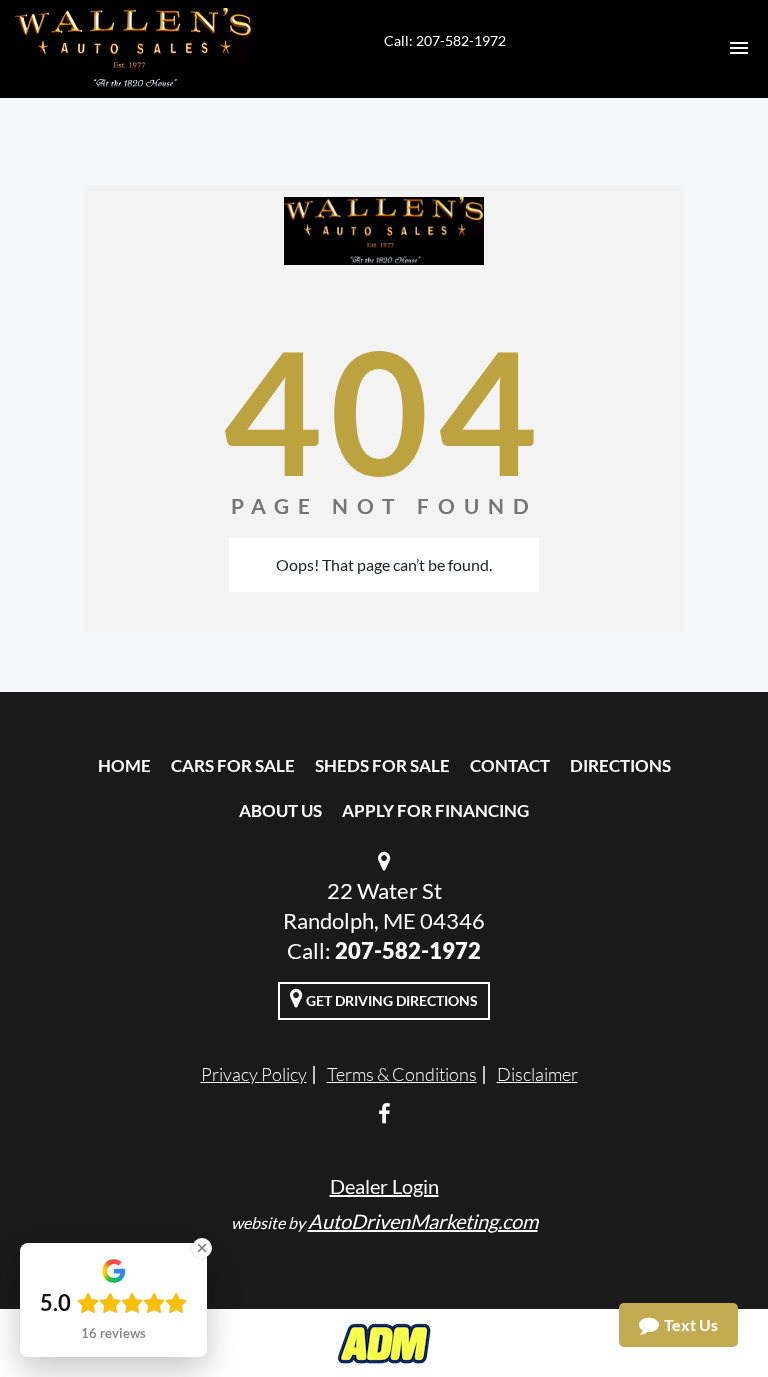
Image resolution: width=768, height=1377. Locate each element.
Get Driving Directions (390, 1000)
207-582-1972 (408, 950)
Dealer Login (384, 1186)
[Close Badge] (202, 1248)
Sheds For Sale (382, 765)
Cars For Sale (233, 765)
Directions (620, 765)
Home (124, 765)
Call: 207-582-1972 (445, 40)
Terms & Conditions (402, 1074)
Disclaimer (537, 1074)
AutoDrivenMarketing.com (423, 1221)
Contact (510, 765)
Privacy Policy (254, 1074)
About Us (280, 810)
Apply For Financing (435, 810)
